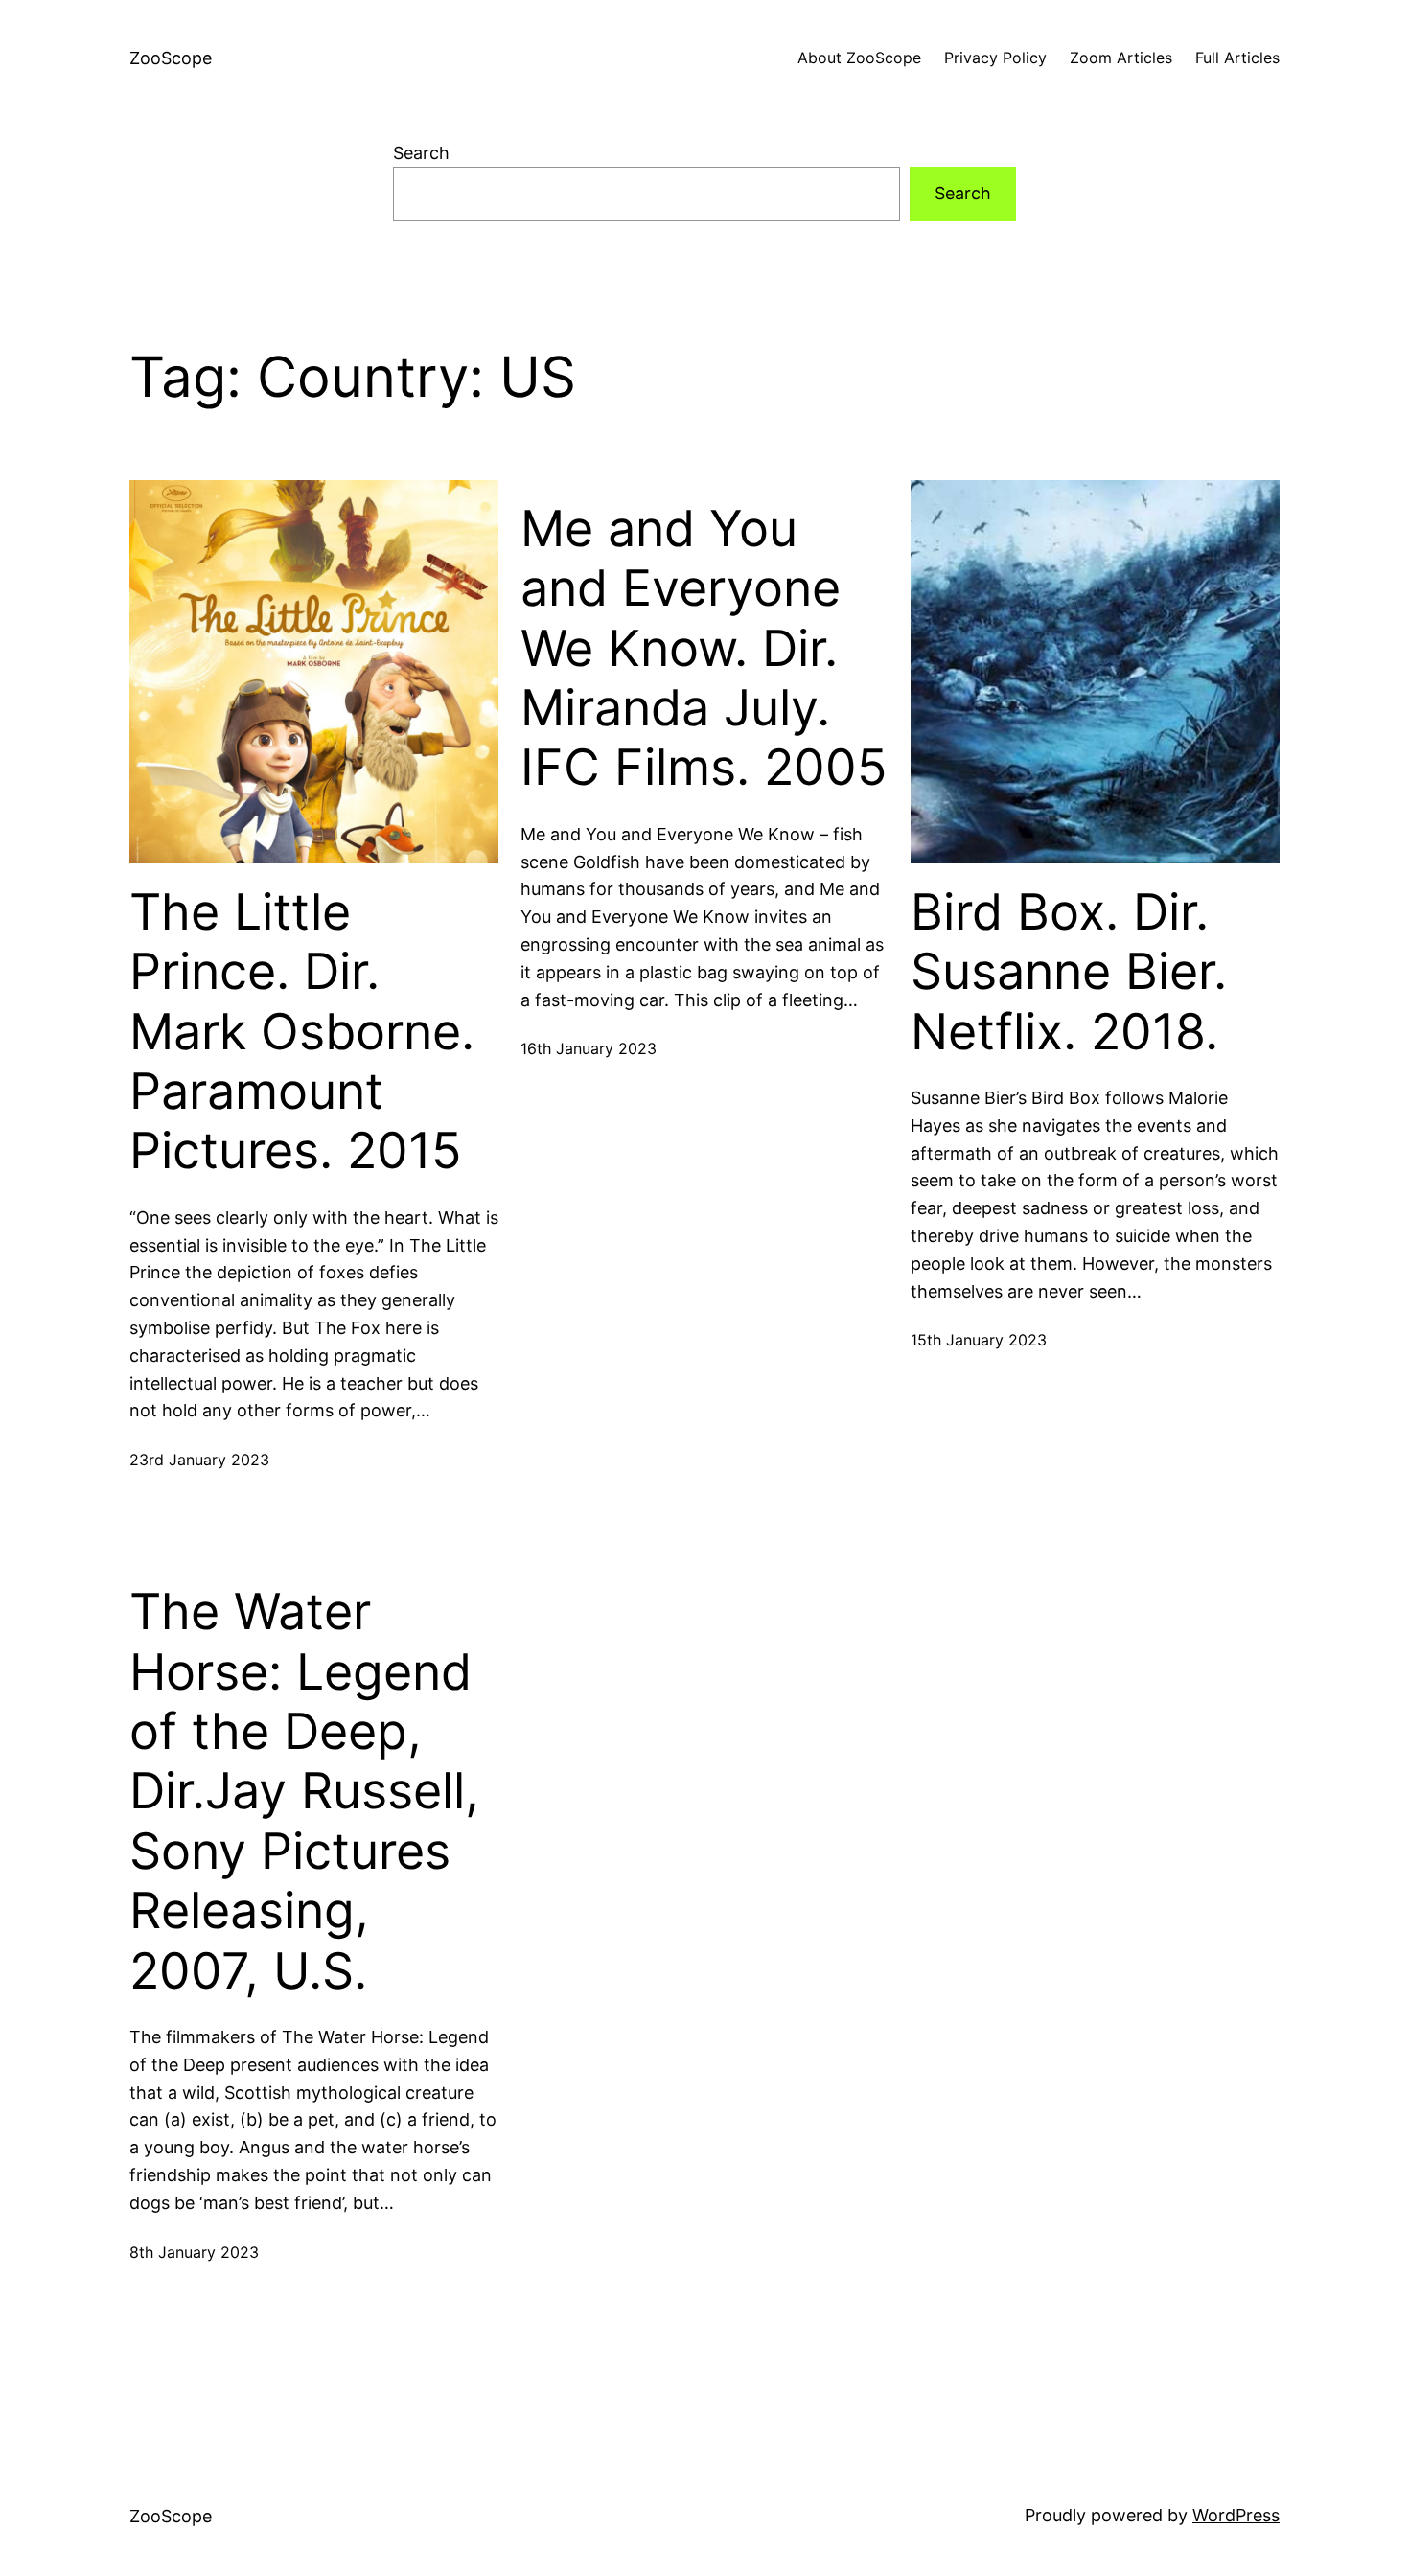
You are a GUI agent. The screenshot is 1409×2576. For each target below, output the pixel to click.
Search (421, 153)
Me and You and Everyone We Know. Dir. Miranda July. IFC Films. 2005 (704, 649)
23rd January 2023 (199, 1460)
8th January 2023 (194, 2252)
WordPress (1236, 2515)
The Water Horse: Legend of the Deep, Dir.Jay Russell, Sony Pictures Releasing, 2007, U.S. (304, 1791)
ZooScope (171, 58)
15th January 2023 (979, 1340)
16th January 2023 (589, 1048)
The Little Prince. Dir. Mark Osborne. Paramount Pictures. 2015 (302, 1032)
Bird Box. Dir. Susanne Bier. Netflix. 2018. (1069, 972)
